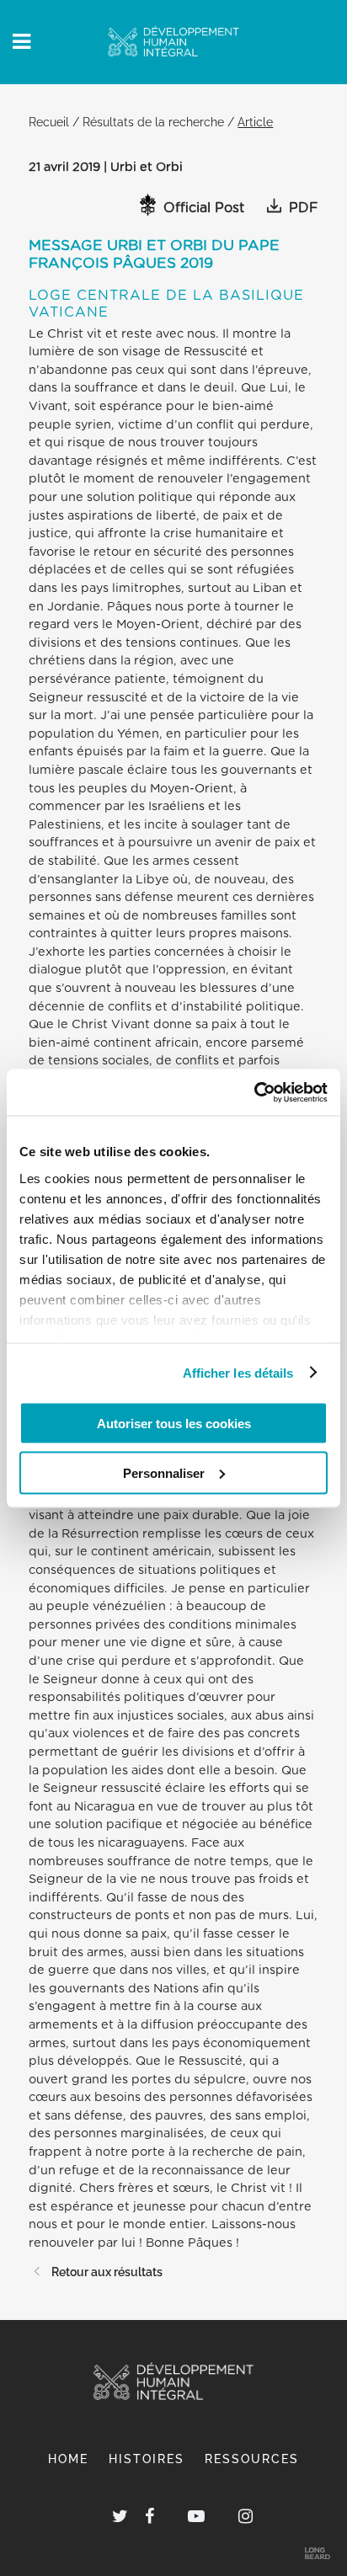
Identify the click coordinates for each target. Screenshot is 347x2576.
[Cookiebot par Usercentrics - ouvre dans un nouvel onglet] (254, 1092)
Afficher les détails (238, 1372)
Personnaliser (164, 1472)
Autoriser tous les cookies (174, 1424)
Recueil (49, 122)
